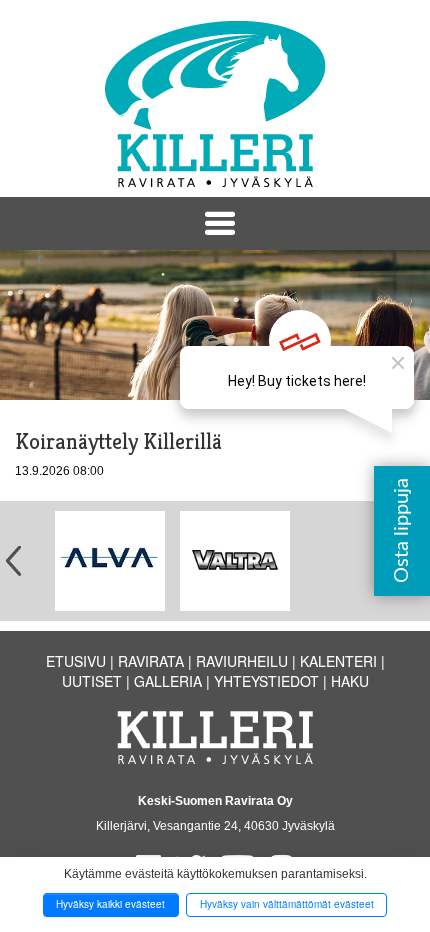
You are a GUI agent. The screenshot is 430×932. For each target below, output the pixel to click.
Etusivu (76, 661)
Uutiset (92, 681)
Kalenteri (338, 661)
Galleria (168, 681)
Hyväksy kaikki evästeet (110, 904)
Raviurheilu (242, 661)
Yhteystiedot (266, 681)
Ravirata (151, 661)
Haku (350, 681)
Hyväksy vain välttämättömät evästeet (287, 904)
